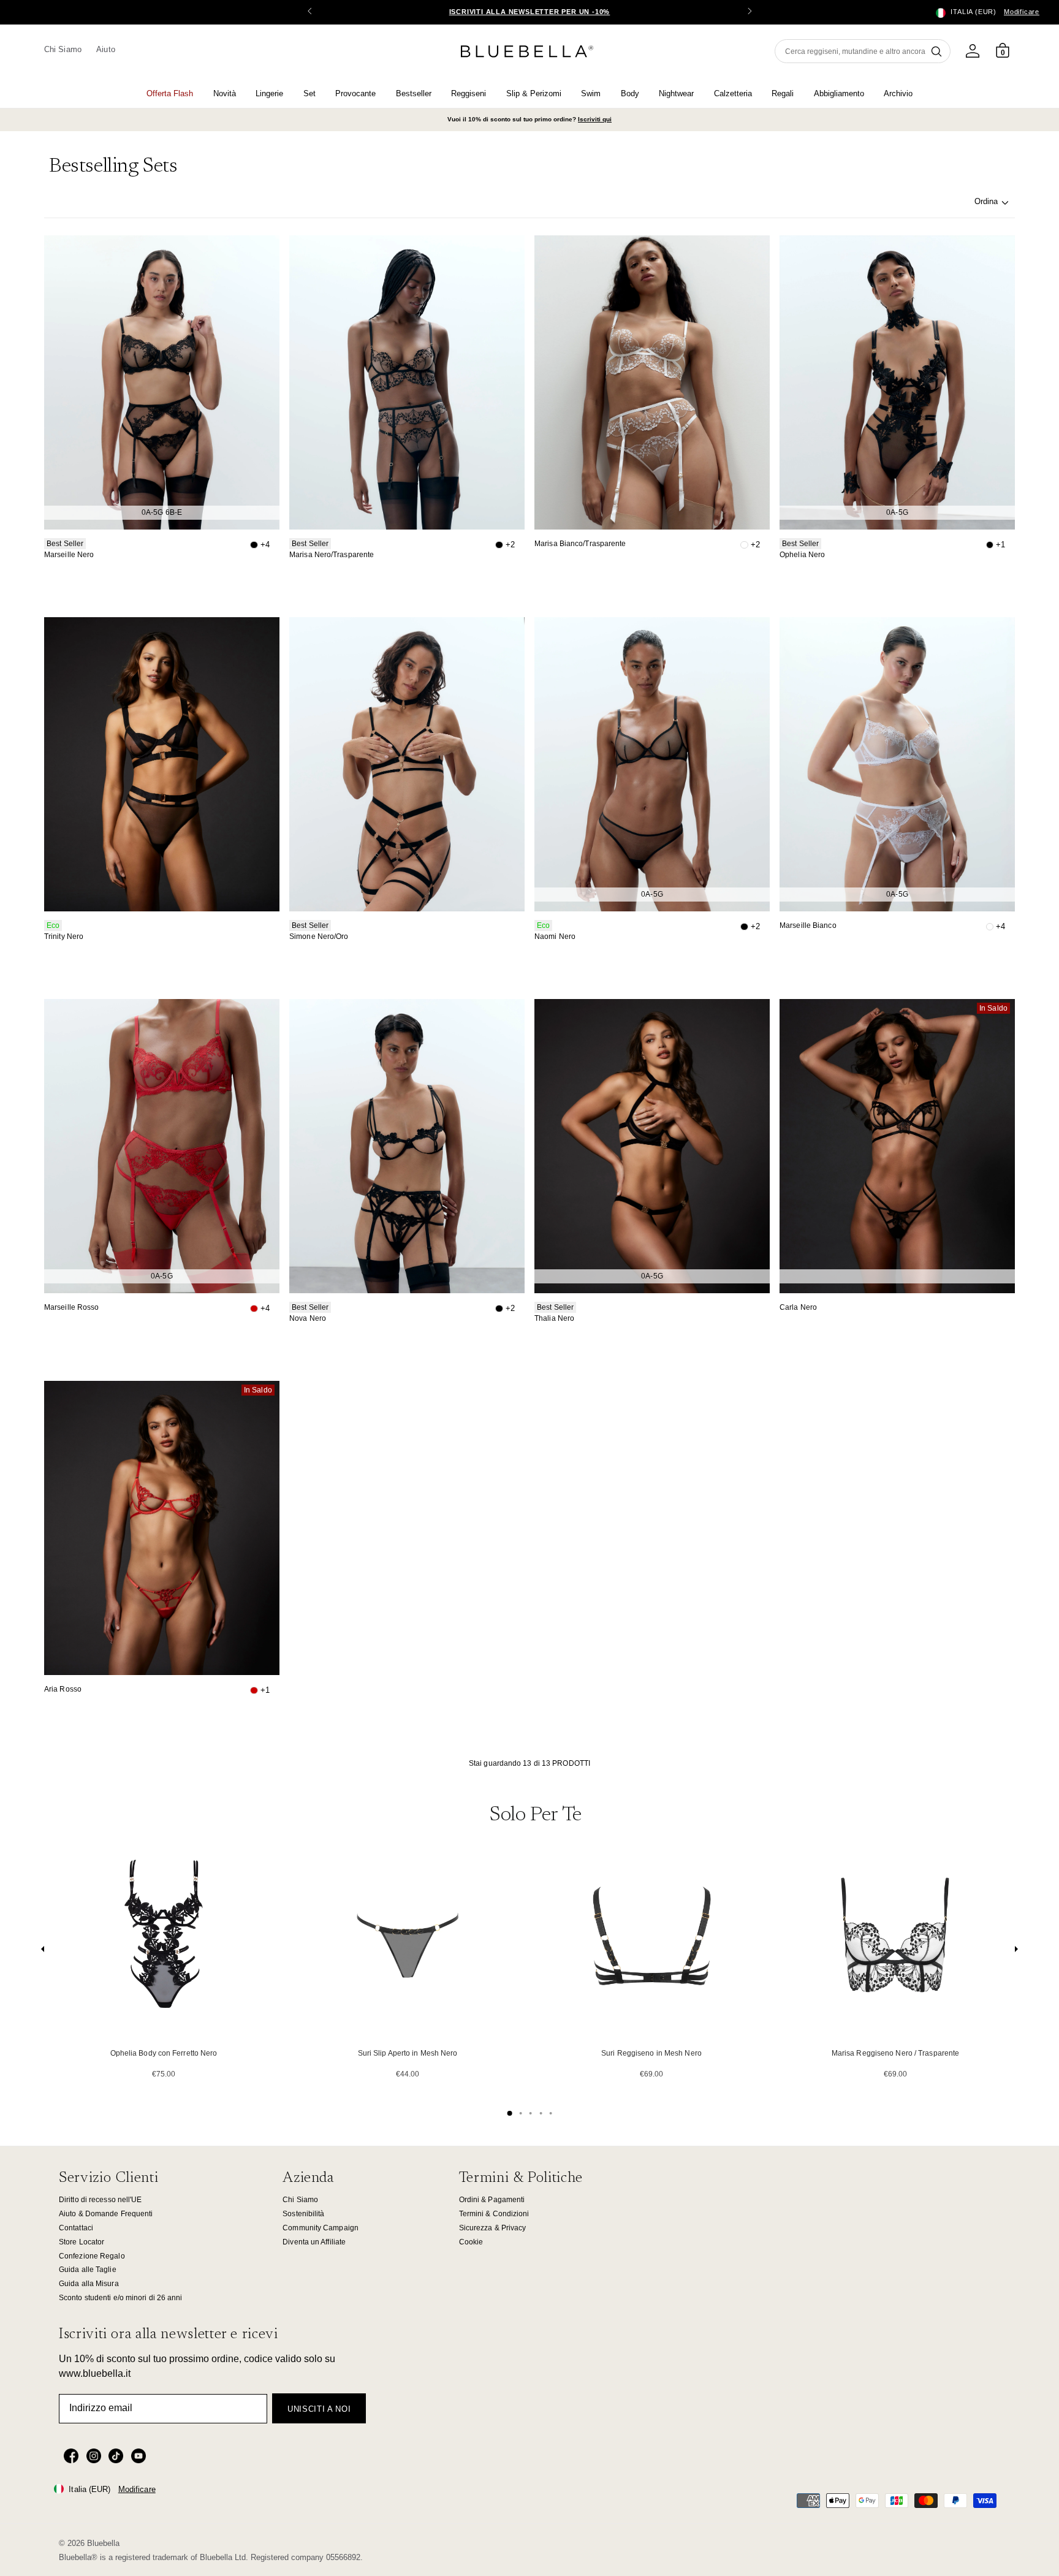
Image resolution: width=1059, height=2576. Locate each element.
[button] (750, 12)
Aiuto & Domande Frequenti (106, 2214)
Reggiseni (469, 93)
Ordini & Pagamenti (492, 2200)
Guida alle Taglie (88, 2270)
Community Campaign (321, 2228)
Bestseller (414, 93)
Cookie (471, 2242)
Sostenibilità (303, 2214)
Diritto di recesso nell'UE (101, 2200)
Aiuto (105, 49)
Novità (225, 93)
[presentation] (43, 1952)
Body (630, 93)
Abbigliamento (839, 93)
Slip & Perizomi (534, 93)
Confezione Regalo (92, 2256)
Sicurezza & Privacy (493, 2228)
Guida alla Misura (89, 2284)
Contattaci (76, 2228)
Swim (591, 93)
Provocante (355, 93)
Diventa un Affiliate (314, 2242)
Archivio (898, 93)
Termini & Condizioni (494, 2214)
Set (309, 93)
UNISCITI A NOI (319, 2409)
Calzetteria (733, 93)
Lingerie (269, 93)
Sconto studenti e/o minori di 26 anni (121, 2298)
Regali (783, 93)
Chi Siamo (63, 49)
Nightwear (676, 93)
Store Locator (82, 2242)
